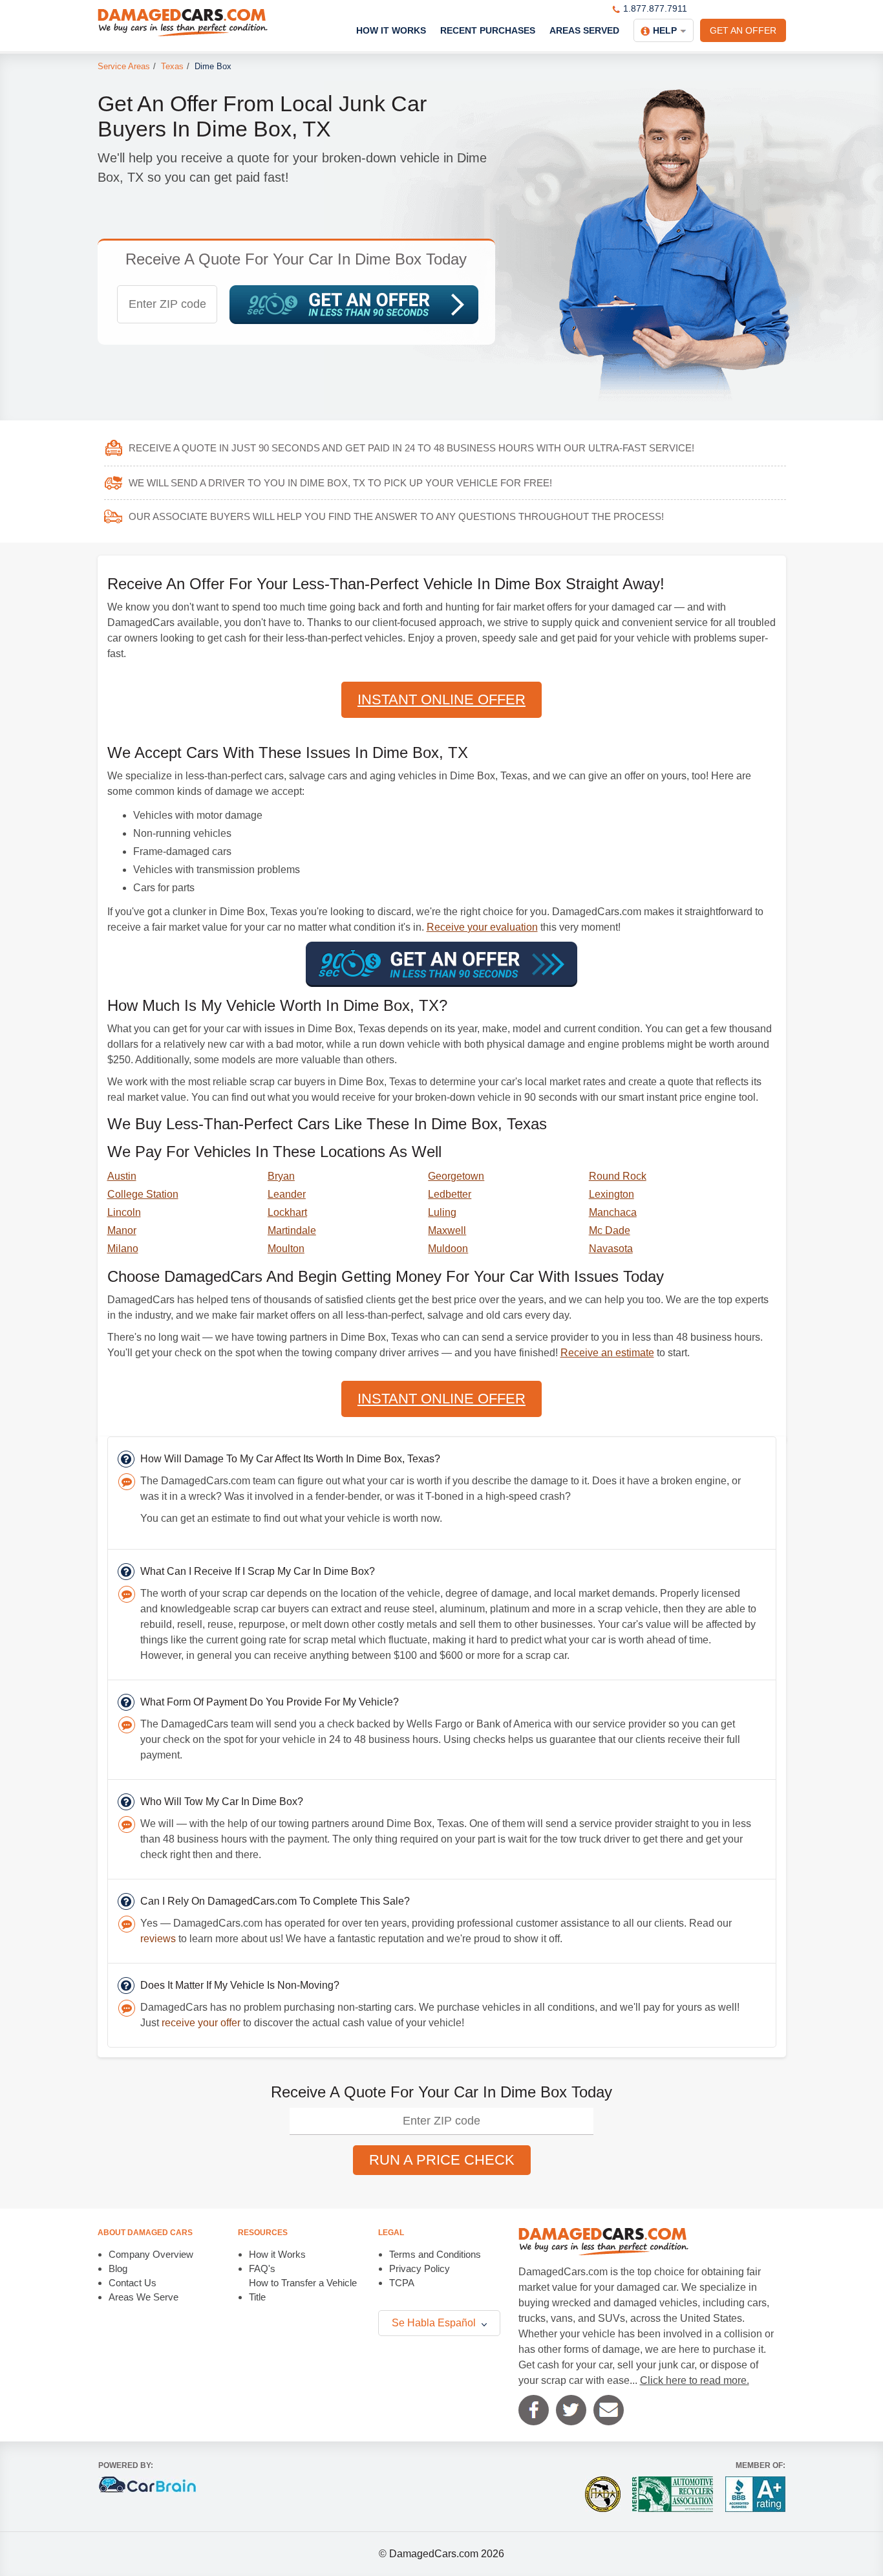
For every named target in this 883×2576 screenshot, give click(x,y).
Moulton (286, 1249)
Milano (123, 1249)
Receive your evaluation (482, 927)
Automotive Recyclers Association (673, 2494)
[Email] (609, 2410)
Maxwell (447, 1230)
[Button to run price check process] (354, 305)
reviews (158, 1939)
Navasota (611, 1249)
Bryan (281, 1176)
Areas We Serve (144, 2297)
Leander (287, 1194)
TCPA (402, 2283)
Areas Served (584, 30)
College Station (143, 1194)
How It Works (391, 30)
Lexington (612, 1194)
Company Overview (151, 2254)
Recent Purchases (488, 30)
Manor (122, 1230)
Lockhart (287, 1212)
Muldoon (448, 1249)
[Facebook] (534, 2410)
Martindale (292, 1230)
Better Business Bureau (755, 2494)
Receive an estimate (607, 1353)
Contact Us (133, 2283)
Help (665, 30)
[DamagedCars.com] (183, 23)
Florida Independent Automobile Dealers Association (603, 2494)
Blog (118, 2268)
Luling (442, 1212)
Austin (122, 1176)
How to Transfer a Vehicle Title (303, 2290)
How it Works (277, 2254)
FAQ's (262, 2268)
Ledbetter (450, 1194)
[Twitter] (571, 2410)
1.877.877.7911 (655, 8)
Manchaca (613, 1212)
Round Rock (618, 1176)
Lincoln (124, 1212)
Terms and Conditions (435, 2254)
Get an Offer (743, 30)
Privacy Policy (420, 2268)
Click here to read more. (695, 2380)
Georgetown (456, 1176)
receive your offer (201, 2023)
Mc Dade (610, 1230)
